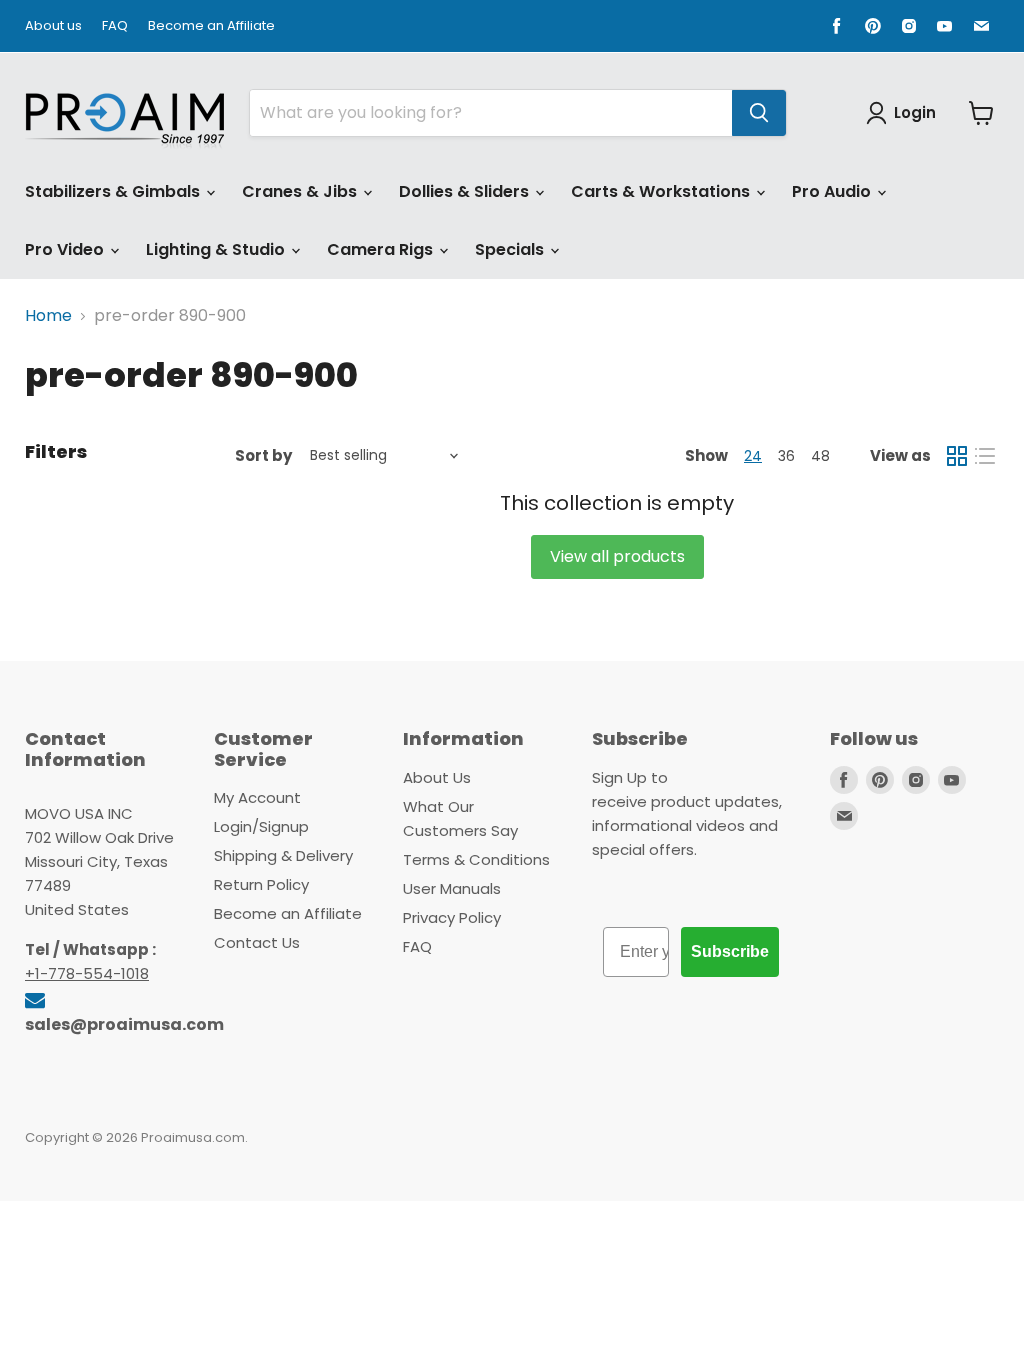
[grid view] (957, 456)
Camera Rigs (382, 249)
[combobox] (491, 113)
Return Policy (261, 884)
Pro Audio (833, 191)
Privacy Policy (452, 917)
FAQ (115, 26)
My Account (257, 797)
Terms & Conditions (476, 859)
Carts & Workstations (662, 191)
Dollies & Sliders (466, 191)
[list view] (985, 456)
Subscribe (730, 951)
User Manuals (452, 888)
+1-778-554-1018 (87, 973)
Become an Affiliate (211, 26)
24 (753, 456)
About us (53, 26)
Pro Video (66, 249)
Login (915, 112)
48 (820, 456)
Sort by (263, 455)
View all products (617, 556)
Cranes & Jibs (301, 191)
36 (786, 456)
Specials (511, 249)
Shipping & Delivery (283, 855)
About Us (437, 777)
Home (48, 316)
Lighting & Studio (217, 249)
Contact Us (257, 942)
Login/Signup (261, 826)
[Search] (759, 113)
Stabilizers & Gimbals (114, 191)
